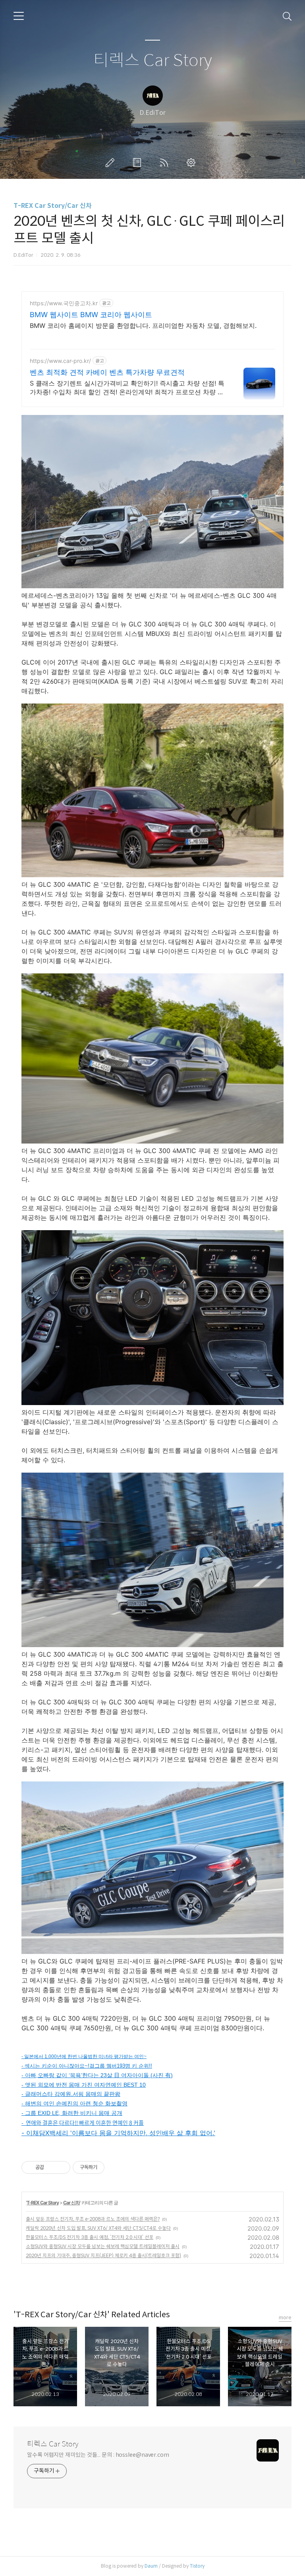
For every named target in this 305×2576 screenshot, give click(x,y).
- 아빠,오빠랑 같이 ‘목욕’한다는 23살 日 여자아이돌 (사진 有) (97, 2075)
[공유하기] (51, 2167)
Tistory (197, 2566)
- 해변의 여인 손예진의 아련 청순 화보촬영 (74, 2103)
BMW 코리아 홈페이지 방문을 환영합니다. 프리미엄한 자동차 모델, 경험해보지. (143, 326)
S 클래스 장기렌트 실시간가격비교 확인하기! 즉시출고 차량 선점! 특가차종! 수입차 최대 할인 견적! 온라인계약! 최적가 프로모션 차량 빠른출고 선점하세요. (127, 388)
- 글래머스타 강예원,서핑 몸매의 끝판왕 (71, 2094)
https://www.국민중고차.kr (64, 303)
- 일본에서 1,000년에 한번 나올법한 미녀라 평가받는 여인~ (84, 2057)
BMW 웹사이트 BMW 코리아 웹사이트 (91, 315)
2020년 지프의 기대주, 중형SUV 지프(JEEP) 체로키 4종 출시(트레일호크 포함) (103, 2255)
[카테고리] (19, 16)
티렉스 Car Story (153, 61)
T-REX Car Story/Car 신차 (53, 206)
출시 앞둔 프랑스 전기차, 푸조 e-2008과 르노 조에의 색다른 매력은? (93, 2219)
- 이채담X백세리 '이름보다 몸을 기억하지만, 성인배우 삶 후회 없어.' (118, 2133)
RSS (166, 163)
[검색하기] (287, 16)
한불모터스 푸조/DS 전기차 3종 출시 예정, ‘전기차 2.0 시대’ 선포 (90, 2237)
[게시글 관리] (61, 2167)
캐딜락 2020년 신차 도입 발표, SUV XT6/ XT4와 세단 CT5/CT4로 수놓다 (98, 2228)
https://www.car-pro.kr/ (60, 361)
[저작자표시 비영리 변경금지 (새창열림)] (115, 2167)
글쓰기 (112, 163)
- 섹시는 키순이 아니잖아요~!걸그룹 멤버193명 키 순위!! (87, 2066)
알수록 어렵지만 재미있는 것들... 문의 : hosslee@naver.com (98, 2455)
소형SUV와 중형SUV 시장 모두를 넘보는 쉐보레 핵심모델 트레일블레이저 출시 (103, 2246)
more (285, 2317)
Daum (151, 2566)
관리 (193, 163)
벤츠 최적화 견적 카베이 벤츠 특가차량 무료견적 (107, 372)
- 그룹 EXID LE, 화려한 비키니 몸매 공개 (72, 2113)
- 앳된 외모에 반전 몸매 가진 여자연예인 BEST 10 (84, 2085)
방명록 (139, 163)
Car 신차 (71, 2203)
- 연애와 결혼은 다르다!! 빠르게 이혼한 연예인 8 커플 (83, 2122)
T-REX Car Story (43, 2203)
